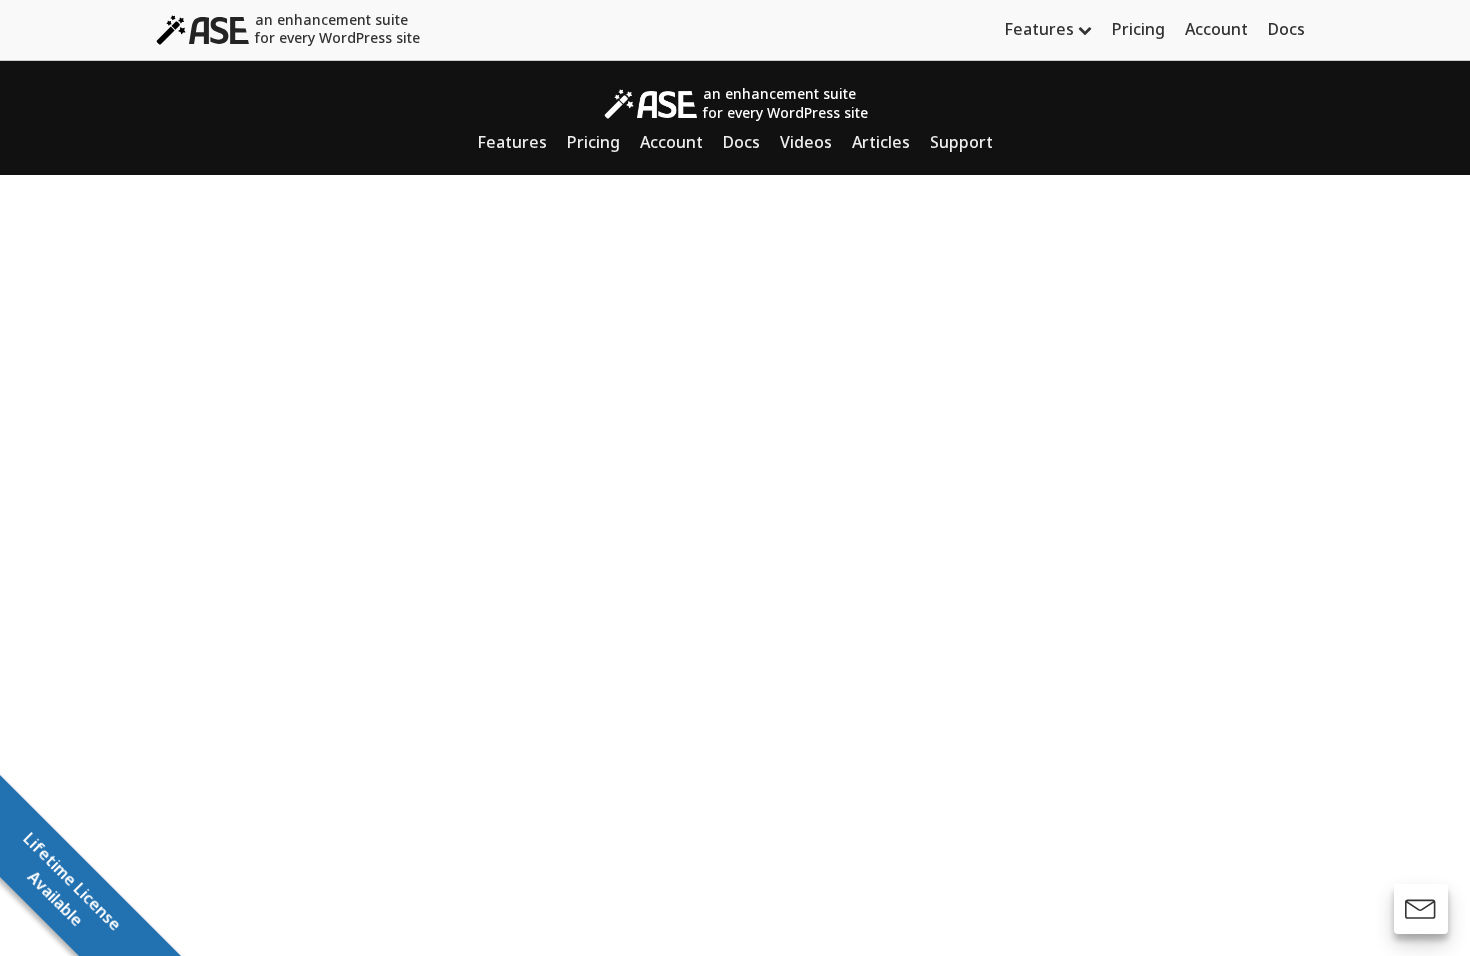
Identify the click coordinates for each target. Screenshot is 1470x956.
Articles (881, 142)
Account (1216, 29)
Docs (1286, 29)
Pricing (1138, 29)
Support (961, 142)
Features (1039, 29)
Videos (806, 142)
